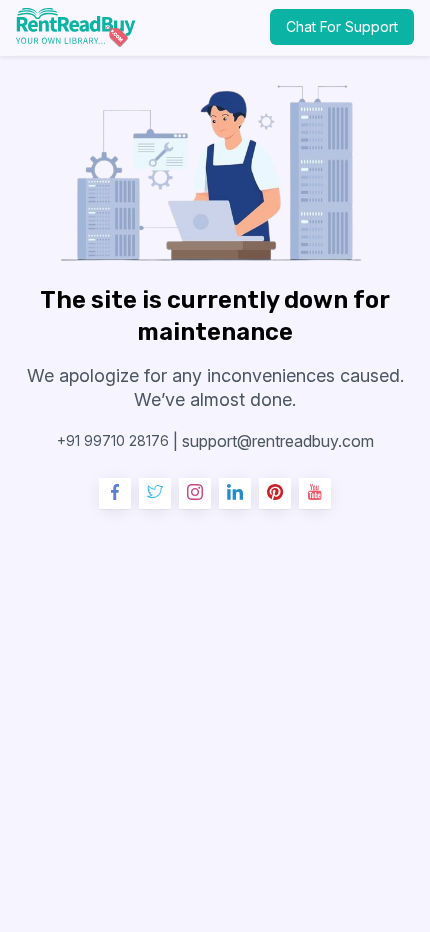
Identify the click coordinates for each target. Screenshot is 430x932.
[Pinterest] (275, 494)
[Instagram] (195, 494)
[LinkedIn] (235, 494)
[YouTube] (315, 494)
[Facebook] (115, 494)
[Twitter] (155, 494)
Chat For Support (342, 26)
